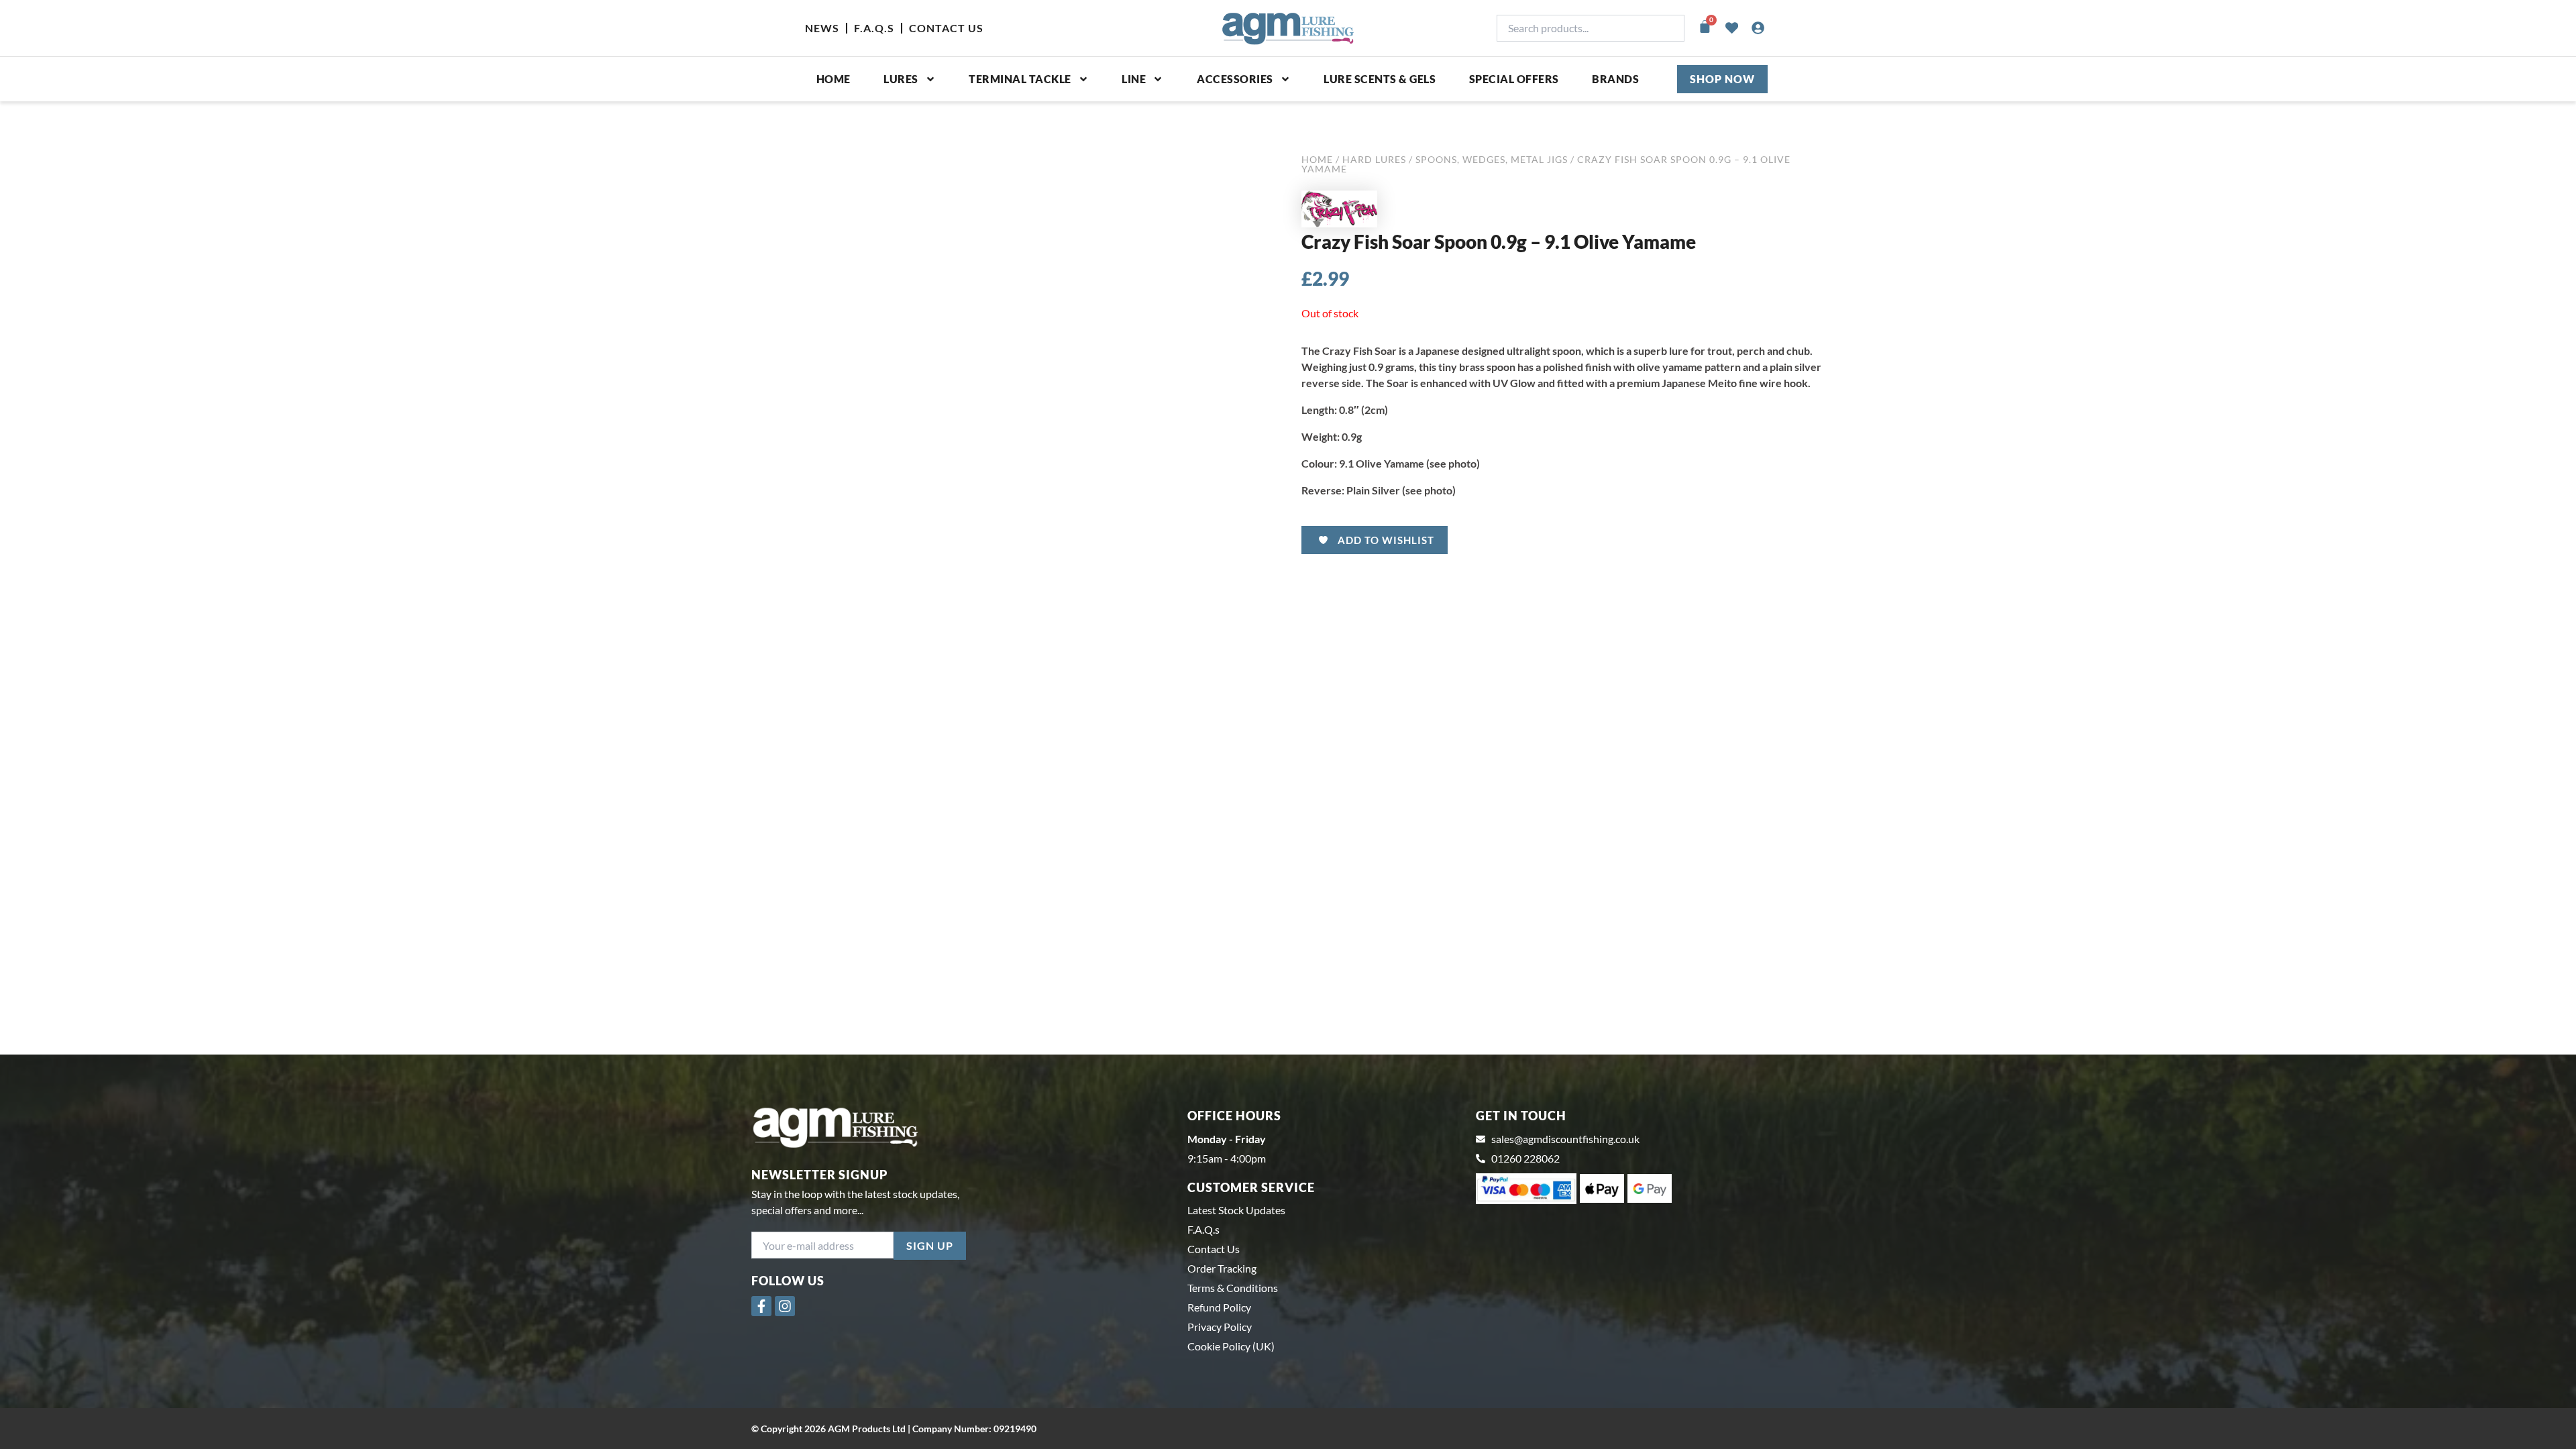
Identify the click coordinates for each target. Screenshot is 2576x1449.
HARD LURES (1374, 159)
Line (1134, 79)
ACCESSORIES (1235, 79)
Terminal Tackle (1020, 79)
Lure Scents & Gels (1380, 79)
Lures (901, 79)
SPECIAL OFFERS (1514, 79)
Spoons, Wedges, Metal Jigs (1492, 159)
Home (834, 79)
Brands (1615, 79)
